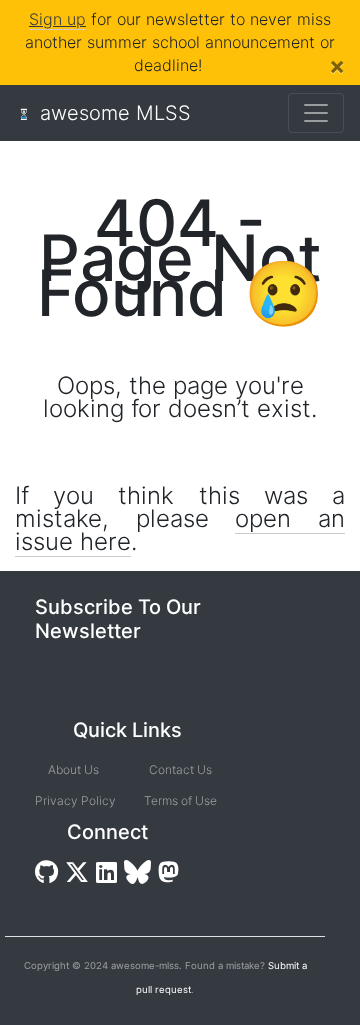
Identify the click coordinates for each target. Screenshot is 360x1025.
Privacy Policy (73, 800)
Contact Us (180, 769)
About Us (73, 769)
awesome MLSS (115, 113)
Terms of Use (180, 800)
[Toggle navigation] (316, 113)
